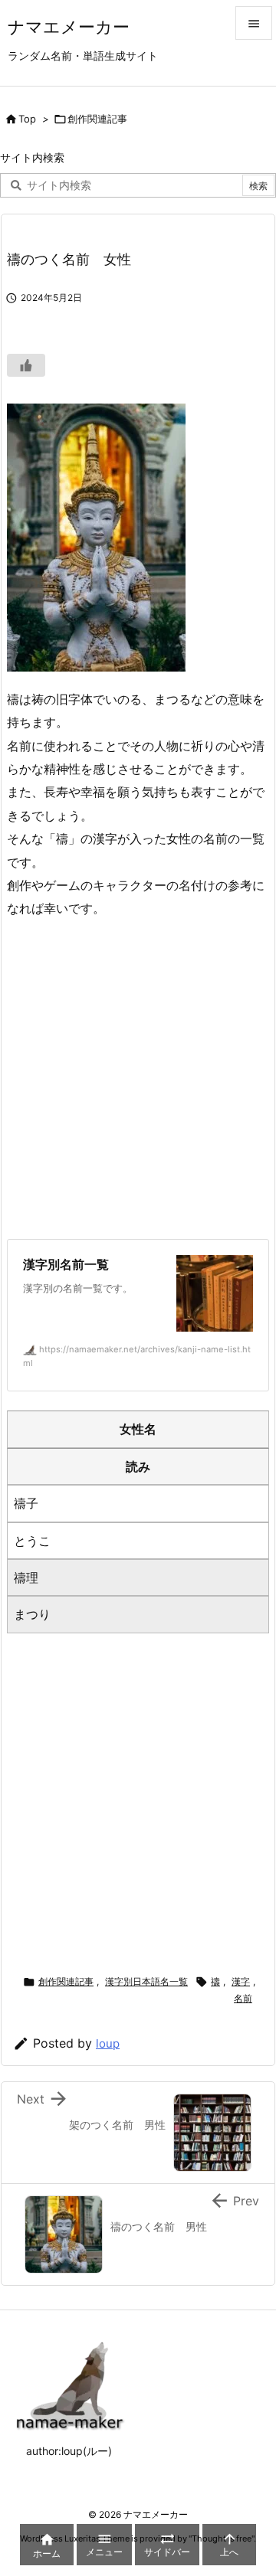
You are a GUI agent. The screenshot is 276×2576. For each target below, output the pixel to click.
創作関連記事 (97, 119)
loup (108, 2043)
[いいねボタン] (26, 365)
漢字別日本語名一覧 (146, 1981)
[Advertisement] (138, 1079)
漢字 (241, 1981)
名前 (243, 1998)
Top (27, 119)
